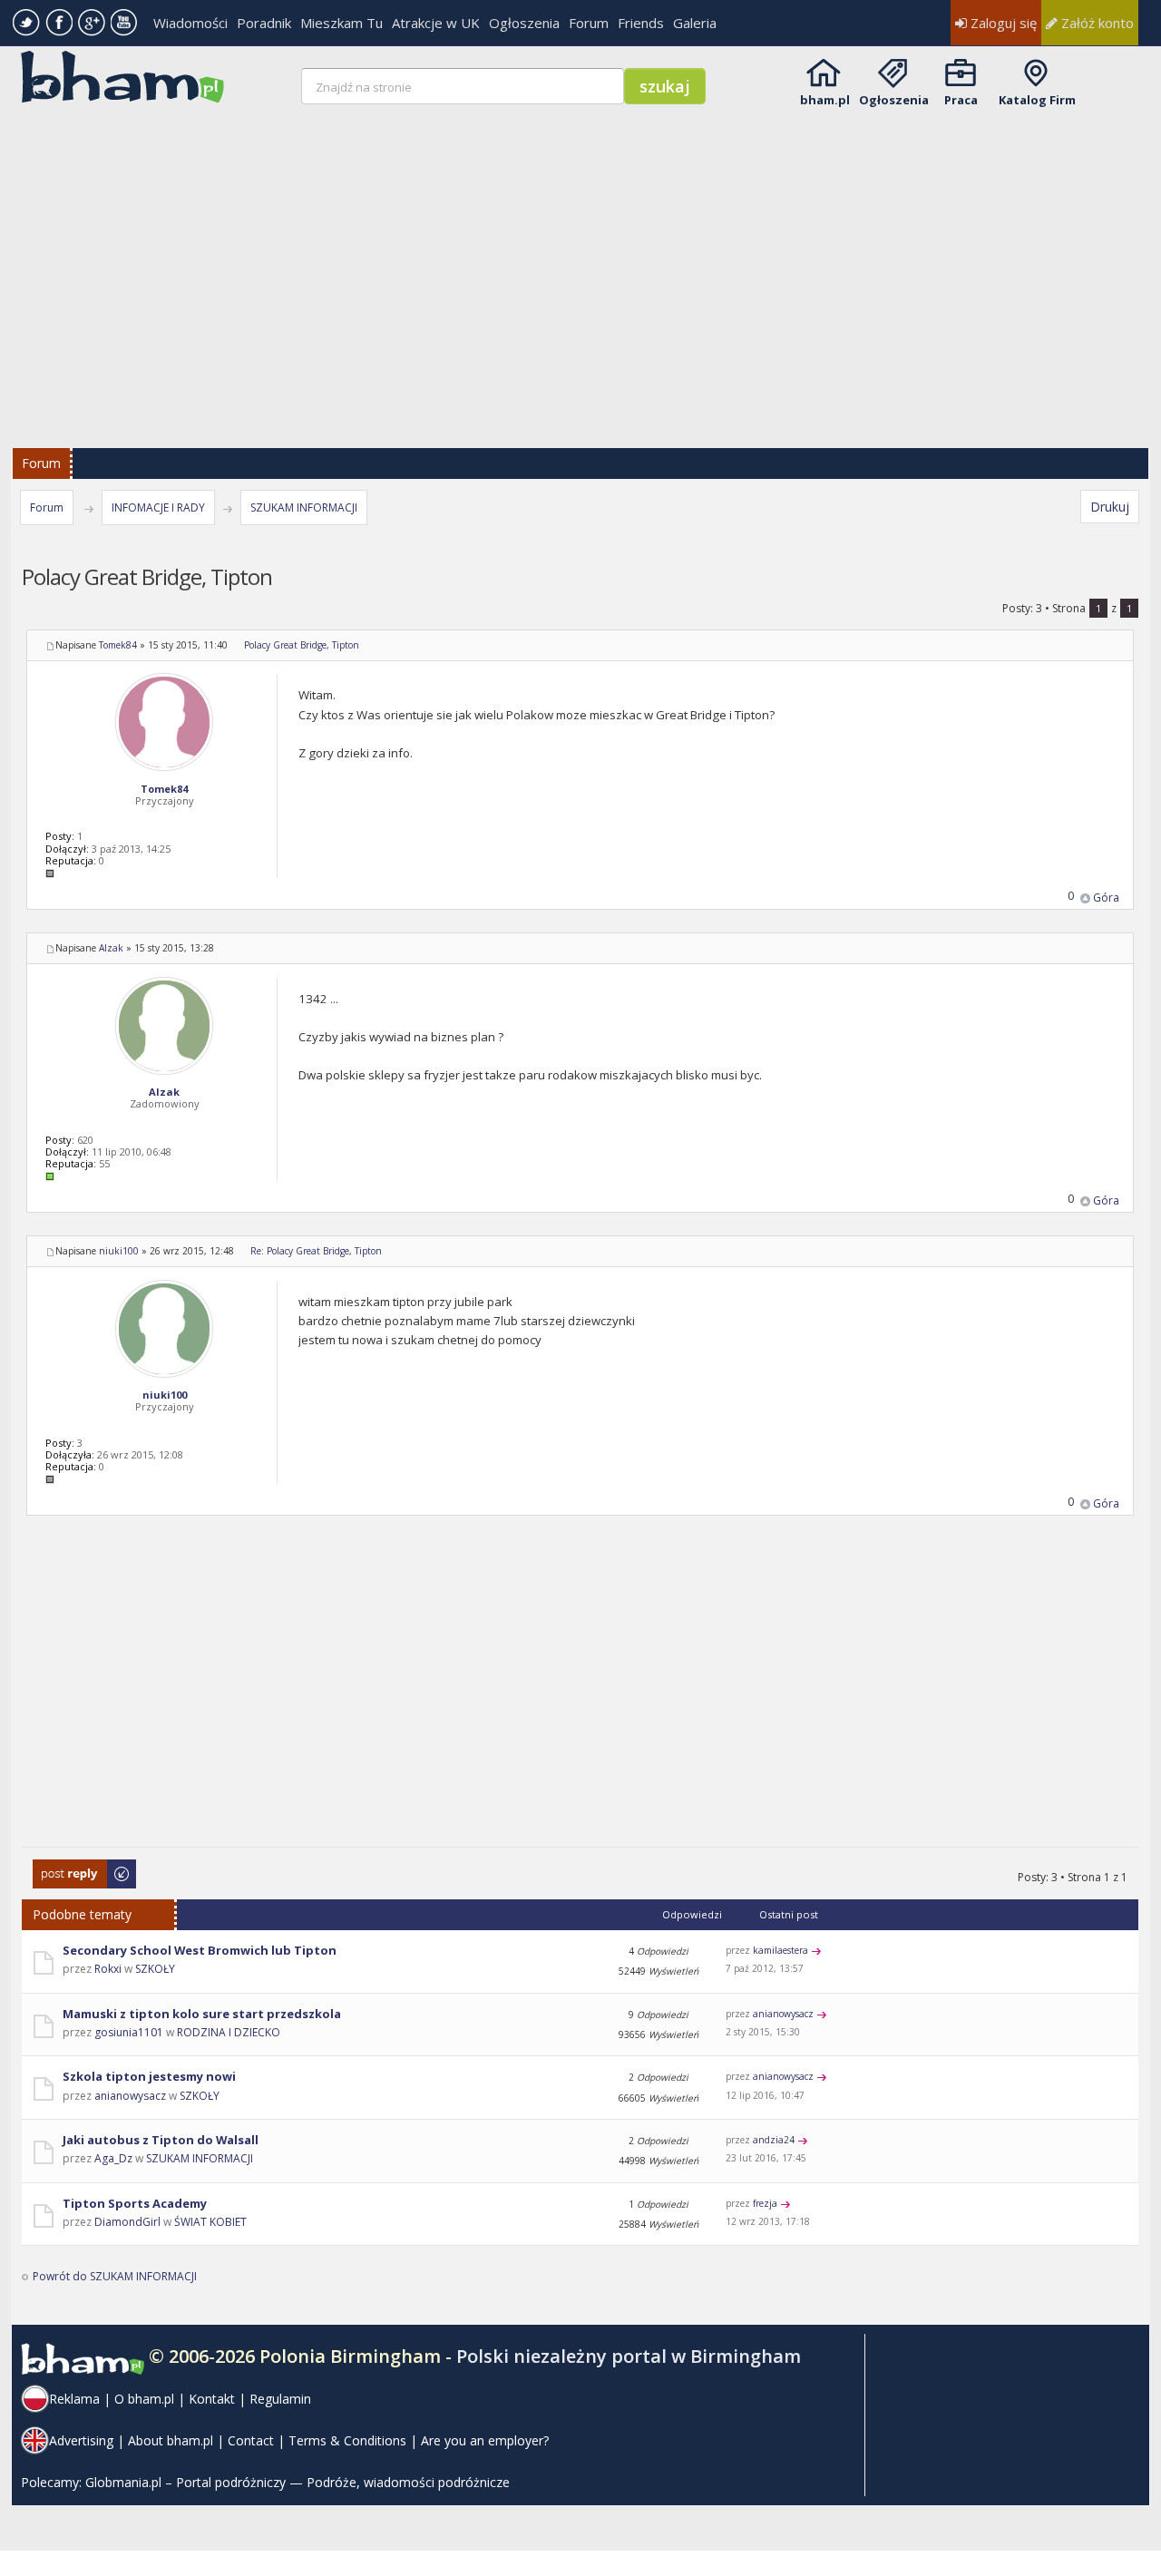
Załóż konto (1096, 23)
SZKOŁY (155, 1969)
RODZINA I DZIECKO (229, 2032)
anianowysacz (783, 2014)
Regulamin (280, 2399)
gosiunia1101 (129, 2032)
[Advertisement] (582, 265)
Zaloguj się (1002, 23)
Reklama (74, 2399)
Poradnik (264, 23)
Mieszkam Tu (341, 23)
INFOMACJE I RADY (158, 507)
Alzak (111, 948)
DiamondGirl (127, 2222)
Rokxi (108, 1969)
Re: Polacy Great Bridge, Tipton (316, 1251)
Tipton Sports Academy (135, 2203)
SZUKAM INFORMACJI (304, 507)
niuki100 (119, 1251)
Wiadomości (190, 23)
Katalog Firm (1037, 100)
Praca (961, 100)
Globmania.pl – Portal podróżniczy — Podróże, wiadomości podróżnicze (298, 2482)
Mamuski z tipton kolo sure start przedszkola (202, 2014)
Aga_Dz (113, 2158)
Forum (589, 23)
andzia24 (774, 2140)
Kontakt (212, 2399)
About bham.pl (171, 2440)
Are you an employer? (485, 2440)
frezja (765, 2203)
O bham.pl (144, 2399)
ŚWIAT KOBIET (210, 2222)
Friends (641, 23)
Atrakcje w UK (436, 23)
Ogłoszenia (524, 23)
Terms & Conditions (347, 2440)
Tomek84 (118, 645)
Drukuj (1110, 507)
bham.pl (825, 100)
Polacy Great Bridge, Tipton (302, 645)
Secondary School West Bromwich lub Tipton (200, 1950)
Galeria (695, 23)
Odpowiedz (63, 1868)
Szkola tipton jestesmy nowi (149, 2076)
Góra (1106, 898)
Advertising (81, 2440)
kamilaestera (781, 1950)
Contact (251, 2440)
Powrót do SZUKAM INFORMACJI (115, 2276)
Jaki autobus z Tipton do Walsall (161, 2140)
